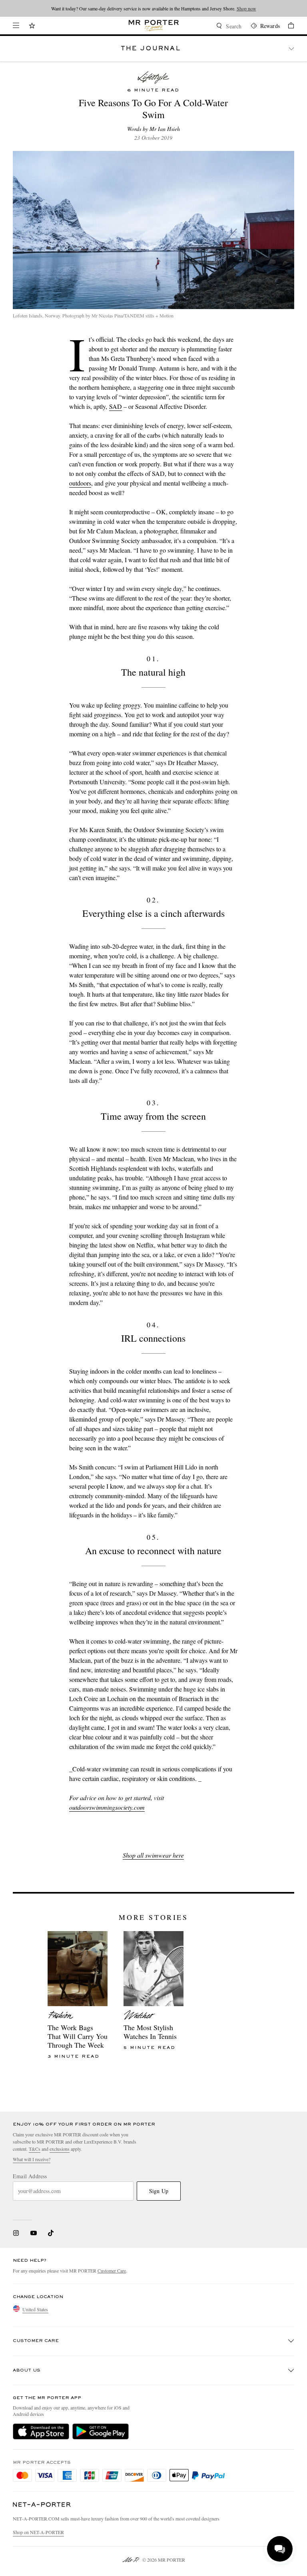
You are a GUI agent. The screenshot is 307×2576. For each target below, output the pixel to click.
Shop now (246, 8)
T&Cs (35, 2149)
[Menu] (16, 26)
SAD (116, 406)
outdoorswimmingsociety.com (107, 1807)
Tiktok (51, 2233)
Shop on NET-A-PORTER (38, 2532)
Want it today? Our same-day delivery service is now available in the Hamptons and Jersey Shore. (154, 8)
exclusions (60, 2149)
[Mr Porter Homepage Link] (154, 26)
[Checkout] (287, 27)
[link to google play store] (101, 2431)
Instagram (16, 2233)
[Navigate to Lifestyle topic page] (153, 77)
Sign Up (159, 2191)
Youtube (33, 2233)
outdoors (80, 483)
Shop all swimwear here (153, 1855)
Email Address (30, 2176)
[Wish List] (32, 27)
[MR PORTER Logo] (42, 2505)
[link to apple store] (41, 2431)
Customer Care (112, 2271)
